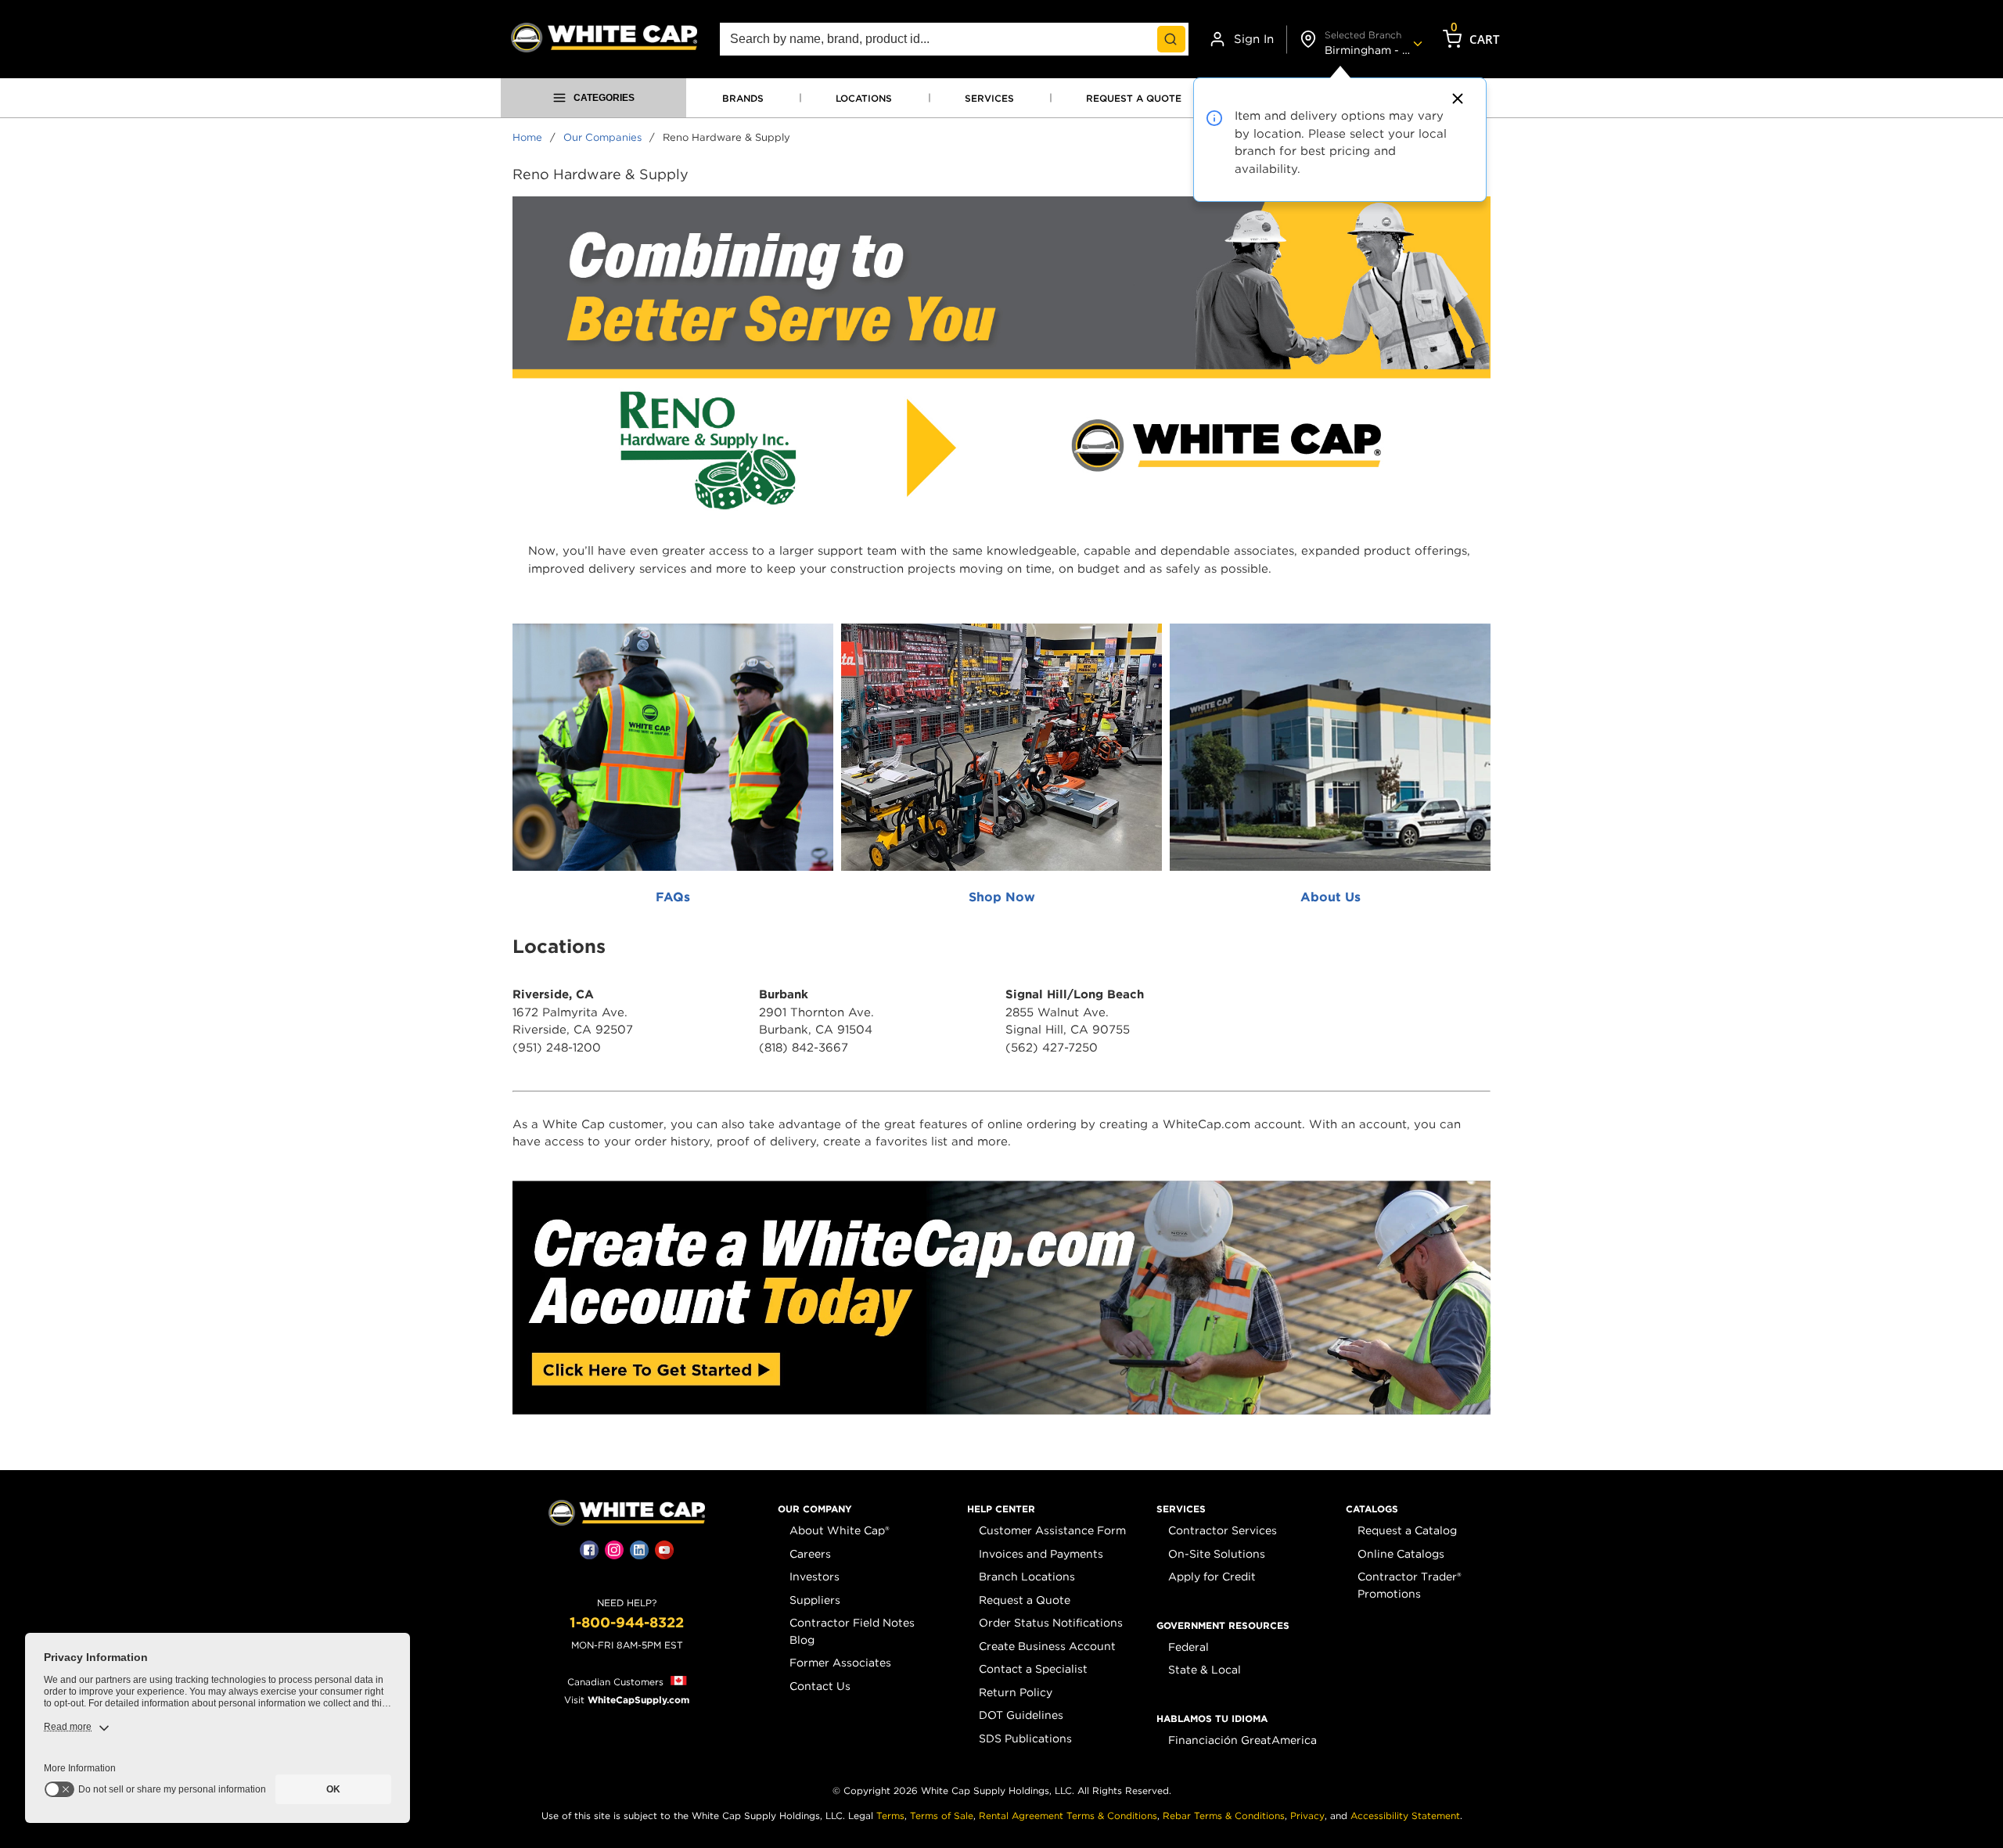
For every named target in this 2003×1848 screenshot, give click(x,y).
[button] (815, 1509)
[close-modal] (1455, 99)
